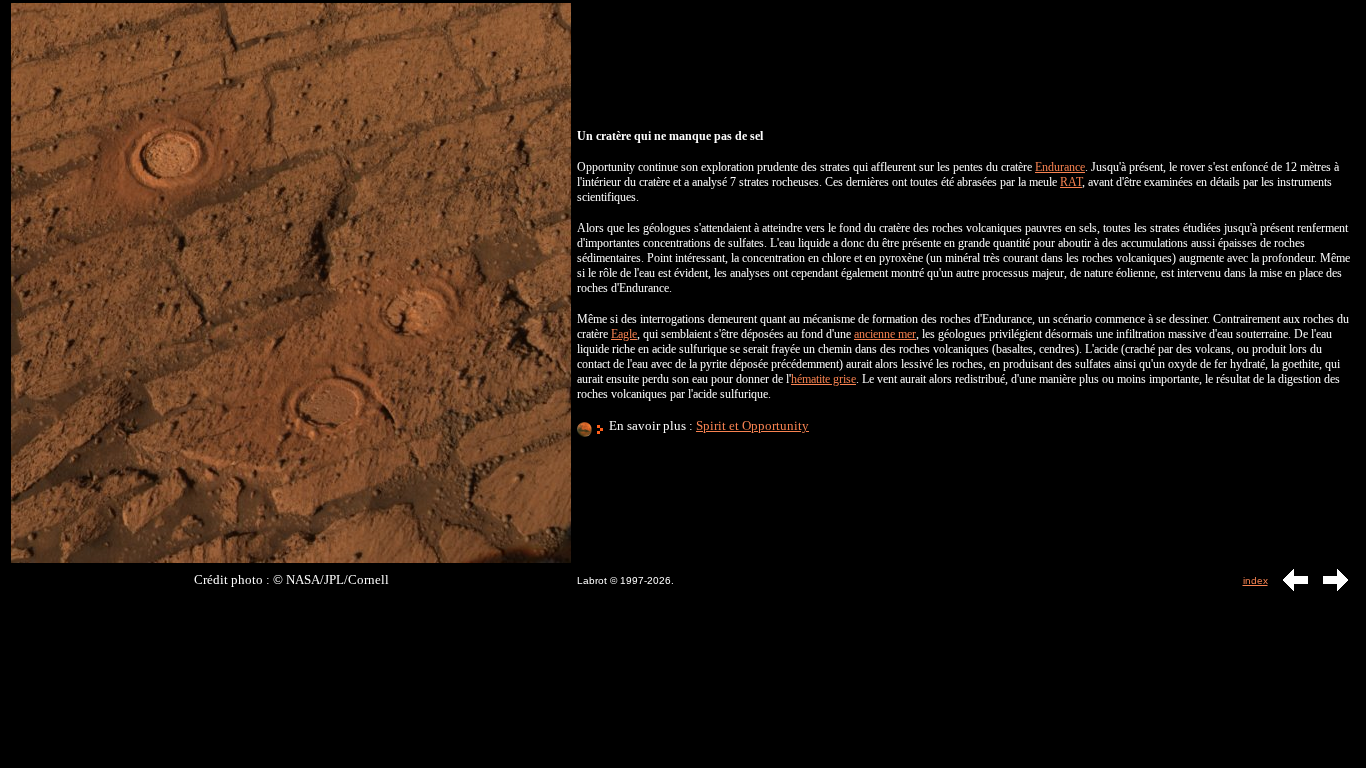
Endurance (1060, 167)
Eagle (624, 334)
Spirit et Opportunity (752, 425)
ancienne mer (885, 334)
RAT (1071, 182)
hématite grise (823, 379)
